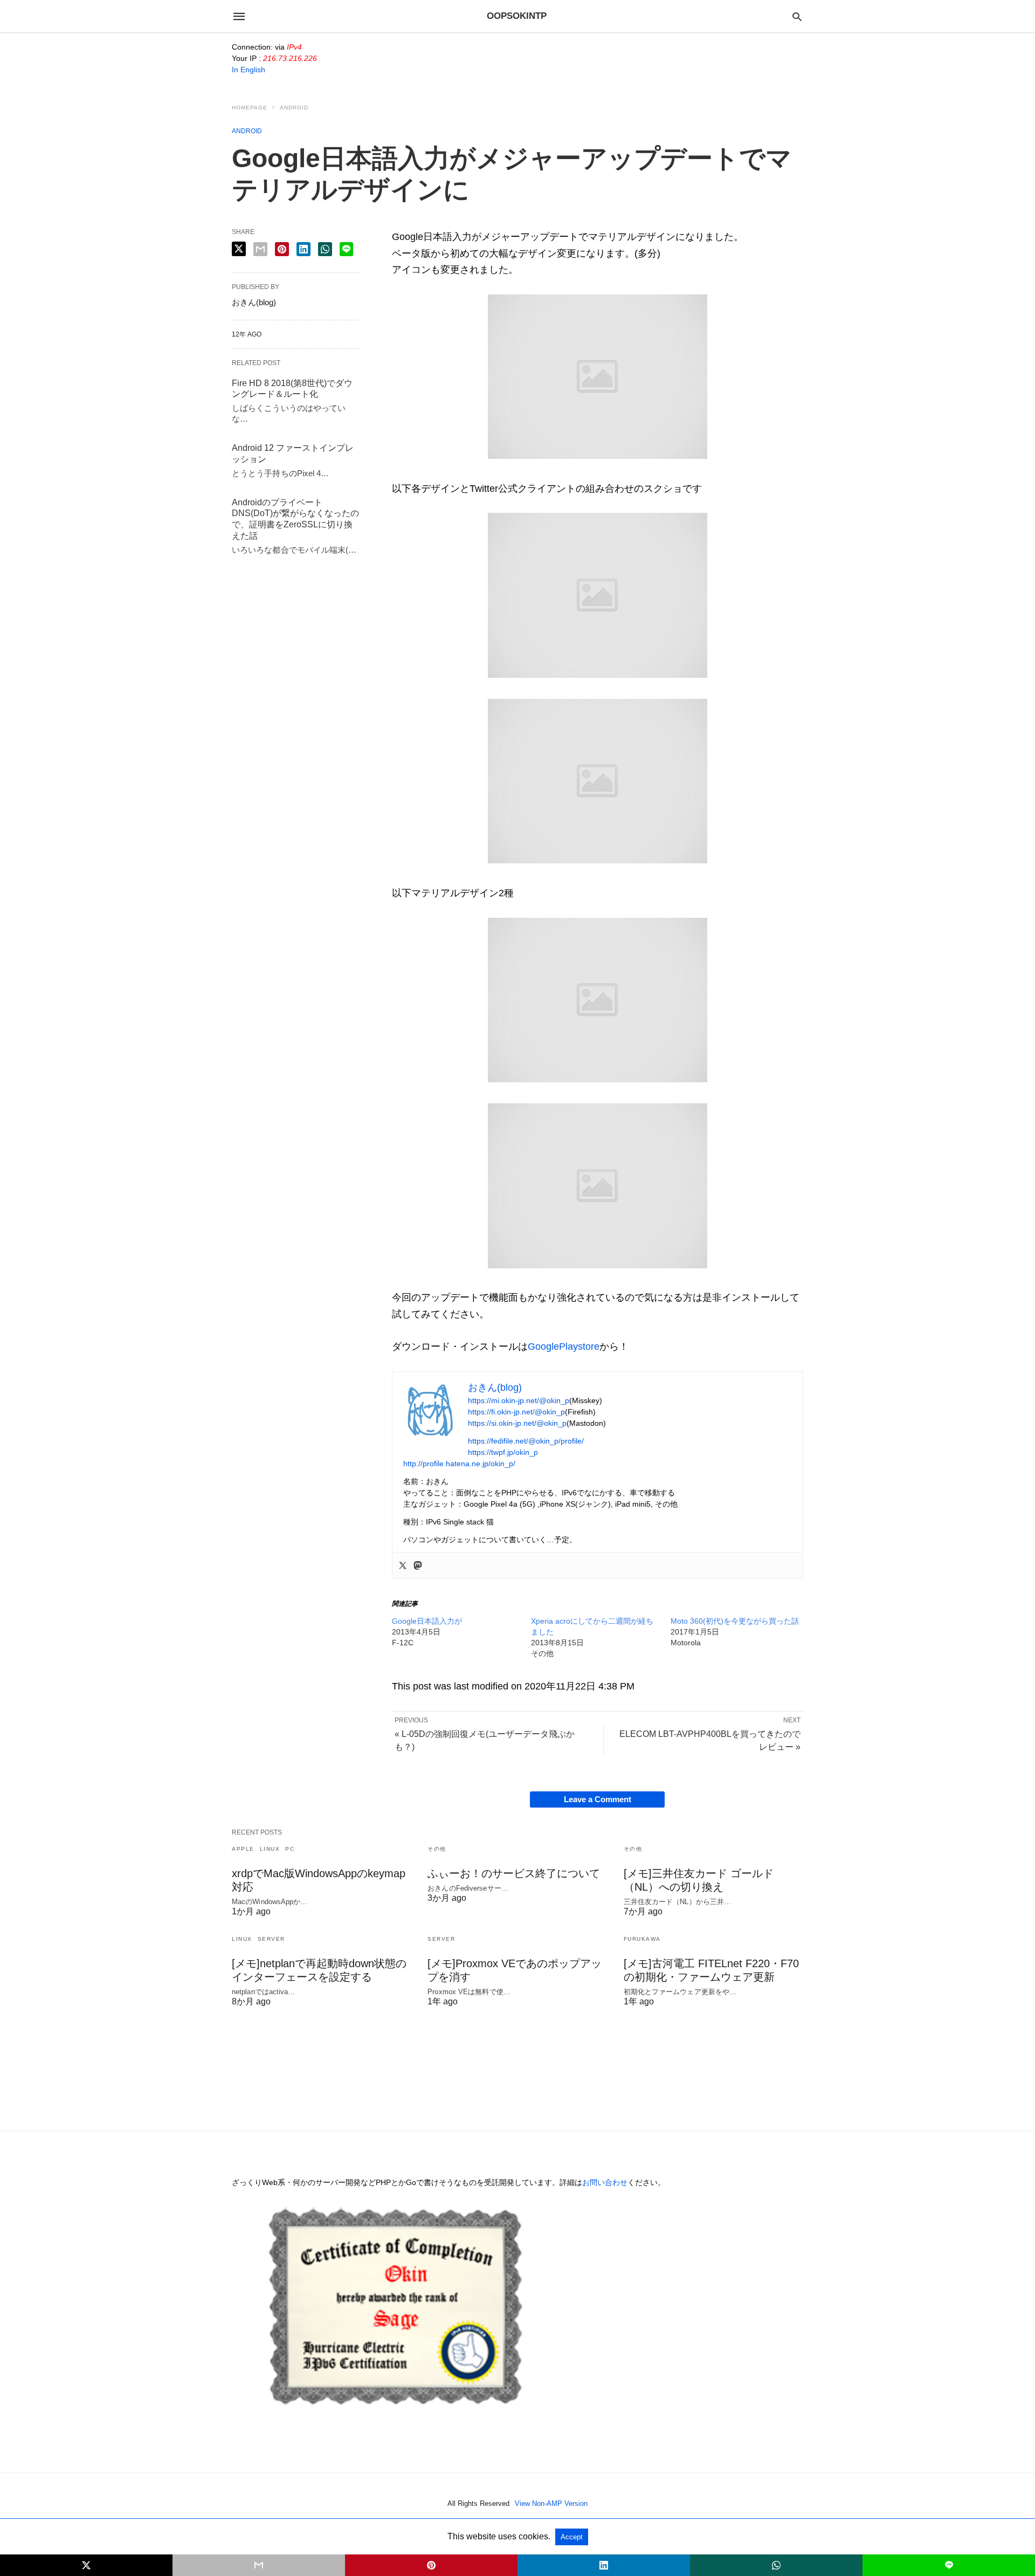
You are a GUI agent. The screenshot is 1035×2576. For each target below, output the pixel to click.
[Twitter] (403, 1565)
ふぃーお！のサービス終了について (514, 1873)
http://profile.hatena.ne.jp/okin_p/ (459, 1464)
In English (249, 70)
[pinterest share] (282, 249)
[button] (598, 377)
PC (290, 1849)
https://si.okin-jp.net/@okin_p (517, 1423)
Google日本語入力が (427, 1621)
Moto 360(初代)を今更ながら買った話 (735, 1621)
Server (271, 1939)
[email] (259, 2565)
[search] (797, 16)
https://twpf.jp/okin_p (503, 1452)
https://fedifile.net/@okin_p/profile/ (526, 1441)
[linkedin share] (303, 249)
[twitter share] (239, 249)
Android (294, 108)
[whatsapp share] (325, 249)
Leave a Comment (598, 1799)
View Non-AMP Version (551, 2503)
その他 (437, 1849)
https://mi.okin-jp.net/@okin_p (519, 1400)
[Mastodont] (418, 1565)
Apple (243, 1849)
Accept (572, 2537)
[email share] (260, 249)
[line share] (346, 249)
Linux (270, 1849)
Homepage (250, 108)
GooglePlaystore (564, 1347)
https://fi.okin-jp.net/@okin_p (516, 1412)
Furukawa (642, 1939)
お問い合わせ (605, 2182)
